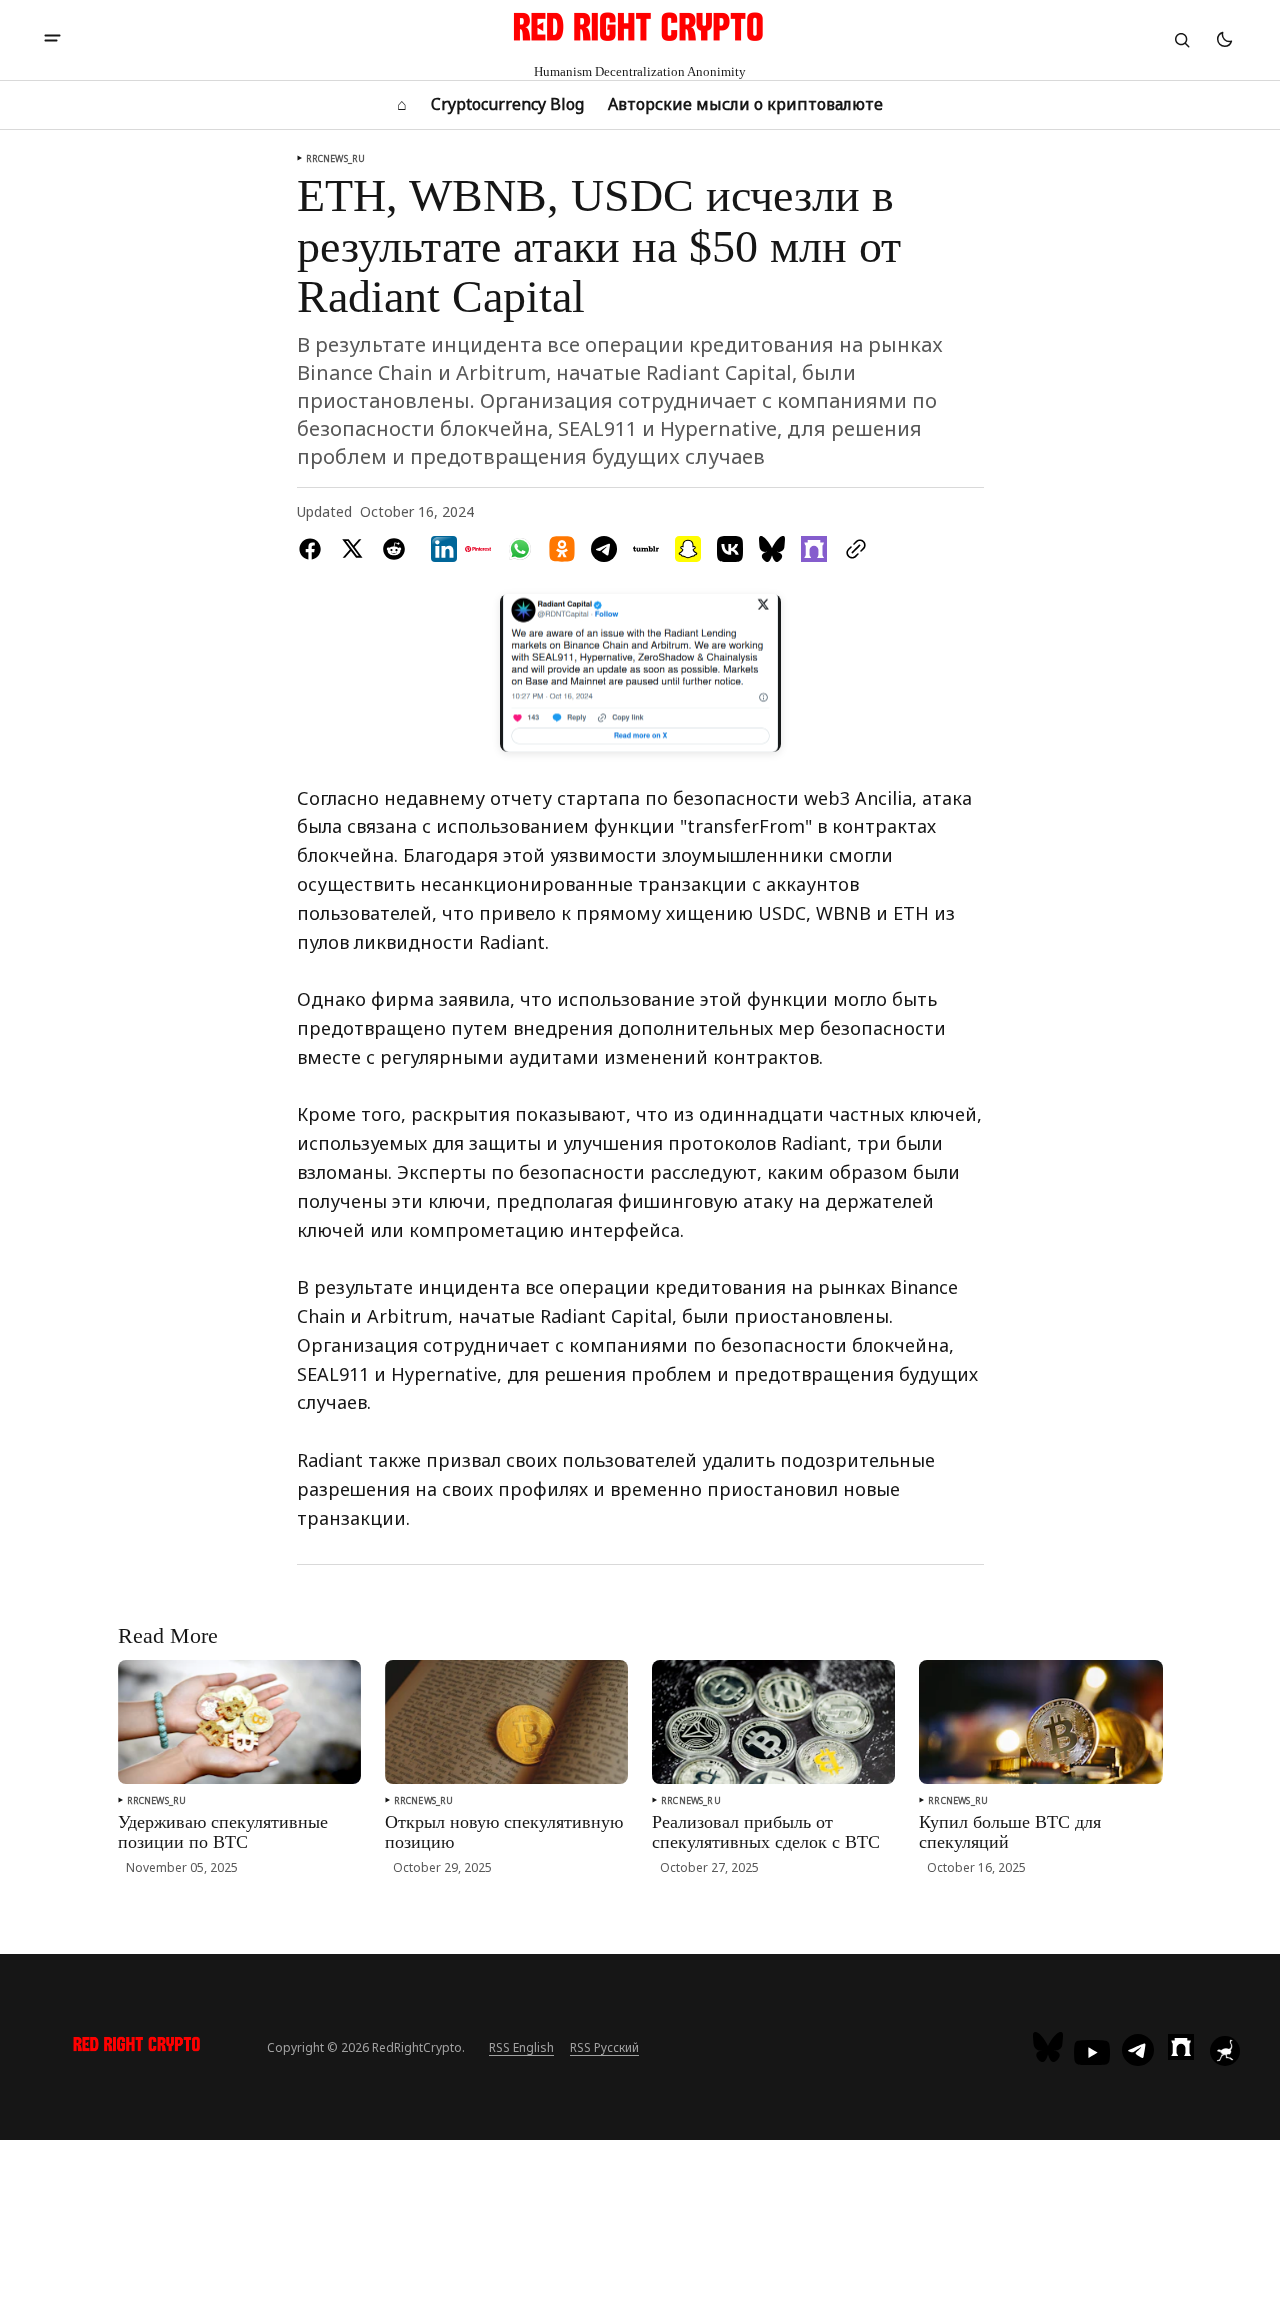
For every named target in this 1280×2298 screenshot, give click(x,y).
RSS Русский (604, 2047)
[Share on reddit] (394, 549)
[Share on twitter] (352, 549)
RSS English (521, 2047)
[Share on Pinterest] (478, 549)
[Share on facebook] (314, 549)
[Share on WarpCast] (814, 549)
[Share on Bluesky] (772, 549)
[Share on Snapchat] (688, 549)
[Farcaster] (1181, 2047)
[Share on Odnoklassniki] (562, 549)
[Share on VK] (730, 549)
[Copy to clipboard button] (852, 549)
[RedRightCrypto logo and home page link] (137, 2047)
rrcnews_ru (336, 158)
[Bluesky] (1050, 2047)
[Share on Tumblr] (646, 549)
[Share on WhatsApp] (520, 549)
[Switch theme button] (1224, 40)
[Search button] (1182, 40)
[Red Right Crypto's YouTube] (1092, 2052)
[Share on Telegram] (604, 549)
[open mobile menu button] (52, 40)
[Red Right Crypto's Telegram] (1138, 2052)
